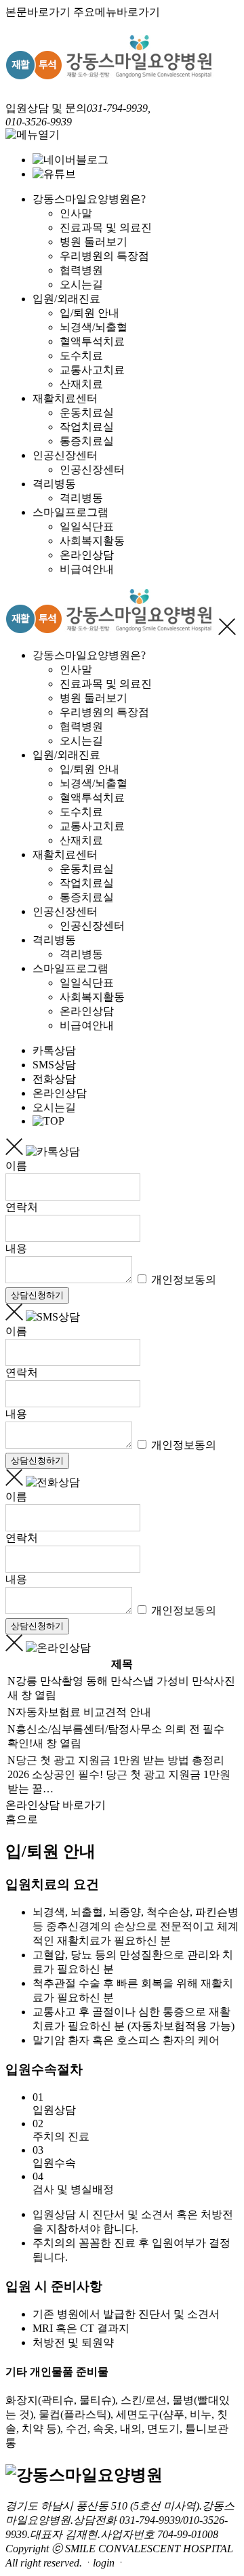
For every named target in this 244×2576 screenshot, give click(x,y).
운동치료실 (87, 412)
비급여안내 (87, 569)
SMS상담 (54, 1065)
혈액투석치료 (92, 341)
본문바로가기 (38, 12)
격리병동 (54, 484)
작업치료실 (87, 427)
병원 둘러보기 (94, 242)
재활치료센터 (65, 398)
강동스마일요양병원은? (89, 199)
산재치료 (81, 384)
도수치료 (81, 356)
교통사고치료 (92, 370)
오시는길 (81, 284)
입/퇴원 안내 (89, 313)
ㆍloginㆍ (104, 2563)
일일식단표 (87, 526)
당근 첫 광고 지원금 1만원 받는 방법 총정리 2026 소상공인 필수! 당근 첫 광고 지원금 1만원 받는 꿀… (119, 1774)
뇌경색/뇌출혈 (94, 327)
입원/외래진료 (66, 299)
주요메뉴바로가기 (117, 12)
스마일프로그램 (70, 512)
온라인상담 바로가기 (56, 1805)
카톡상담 (54, 1050)
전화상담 (54, 1079)
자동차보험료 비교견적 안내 (83, 1712)
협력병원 (81, 270)
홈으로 (22, 1819)
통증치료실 (87, 441)
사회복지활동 (92, 541)
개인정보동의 (182, 1280)
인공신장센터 (65, 455)
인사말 (76, 213)
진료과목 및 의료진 (106, 227)
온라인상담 (87, 555)
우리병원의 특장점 (104, 256)
